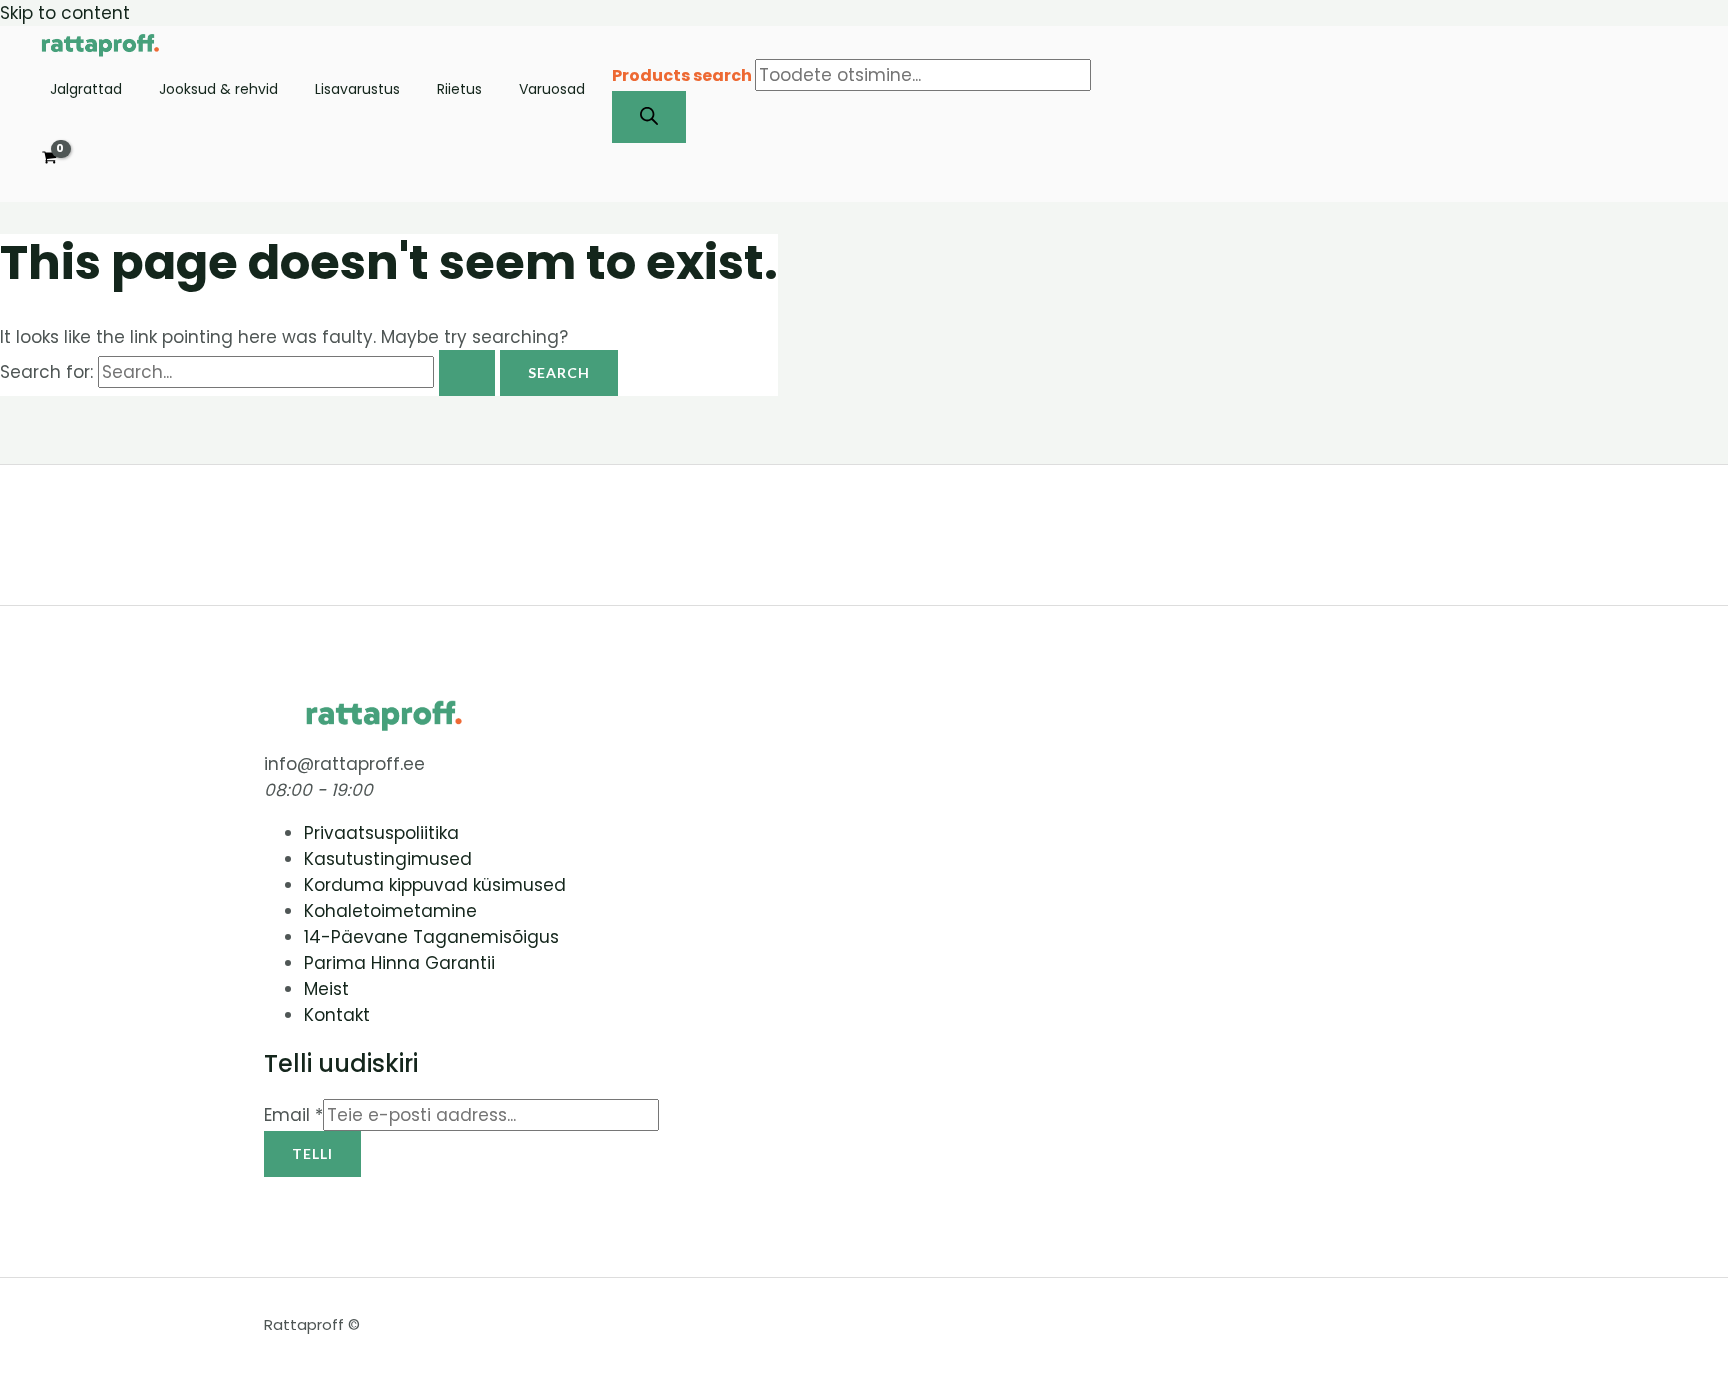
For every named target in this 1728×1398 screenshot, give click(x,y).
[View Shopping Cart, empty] (49, 157)
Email (293, 1115)
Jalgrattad (86, 90)
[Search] (649, 117)
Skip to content (65, 13)
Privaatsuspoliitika (381, 833)
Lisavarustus (357, 90)
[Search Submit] (467, 373)
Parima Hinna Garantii (399, 963)
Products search (683, 75)
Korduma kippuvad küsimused (435, 885)
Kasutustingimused (388, 859)
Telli (312, 1153)
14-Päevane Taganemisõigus (431, 937)
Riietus (459, 90)
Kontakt (337, 1015)
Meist (326, 989)
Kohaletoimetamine (390, 911)
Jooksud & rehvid (218, 90)
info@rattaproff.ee (344, 764)
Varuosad (552, 90)
